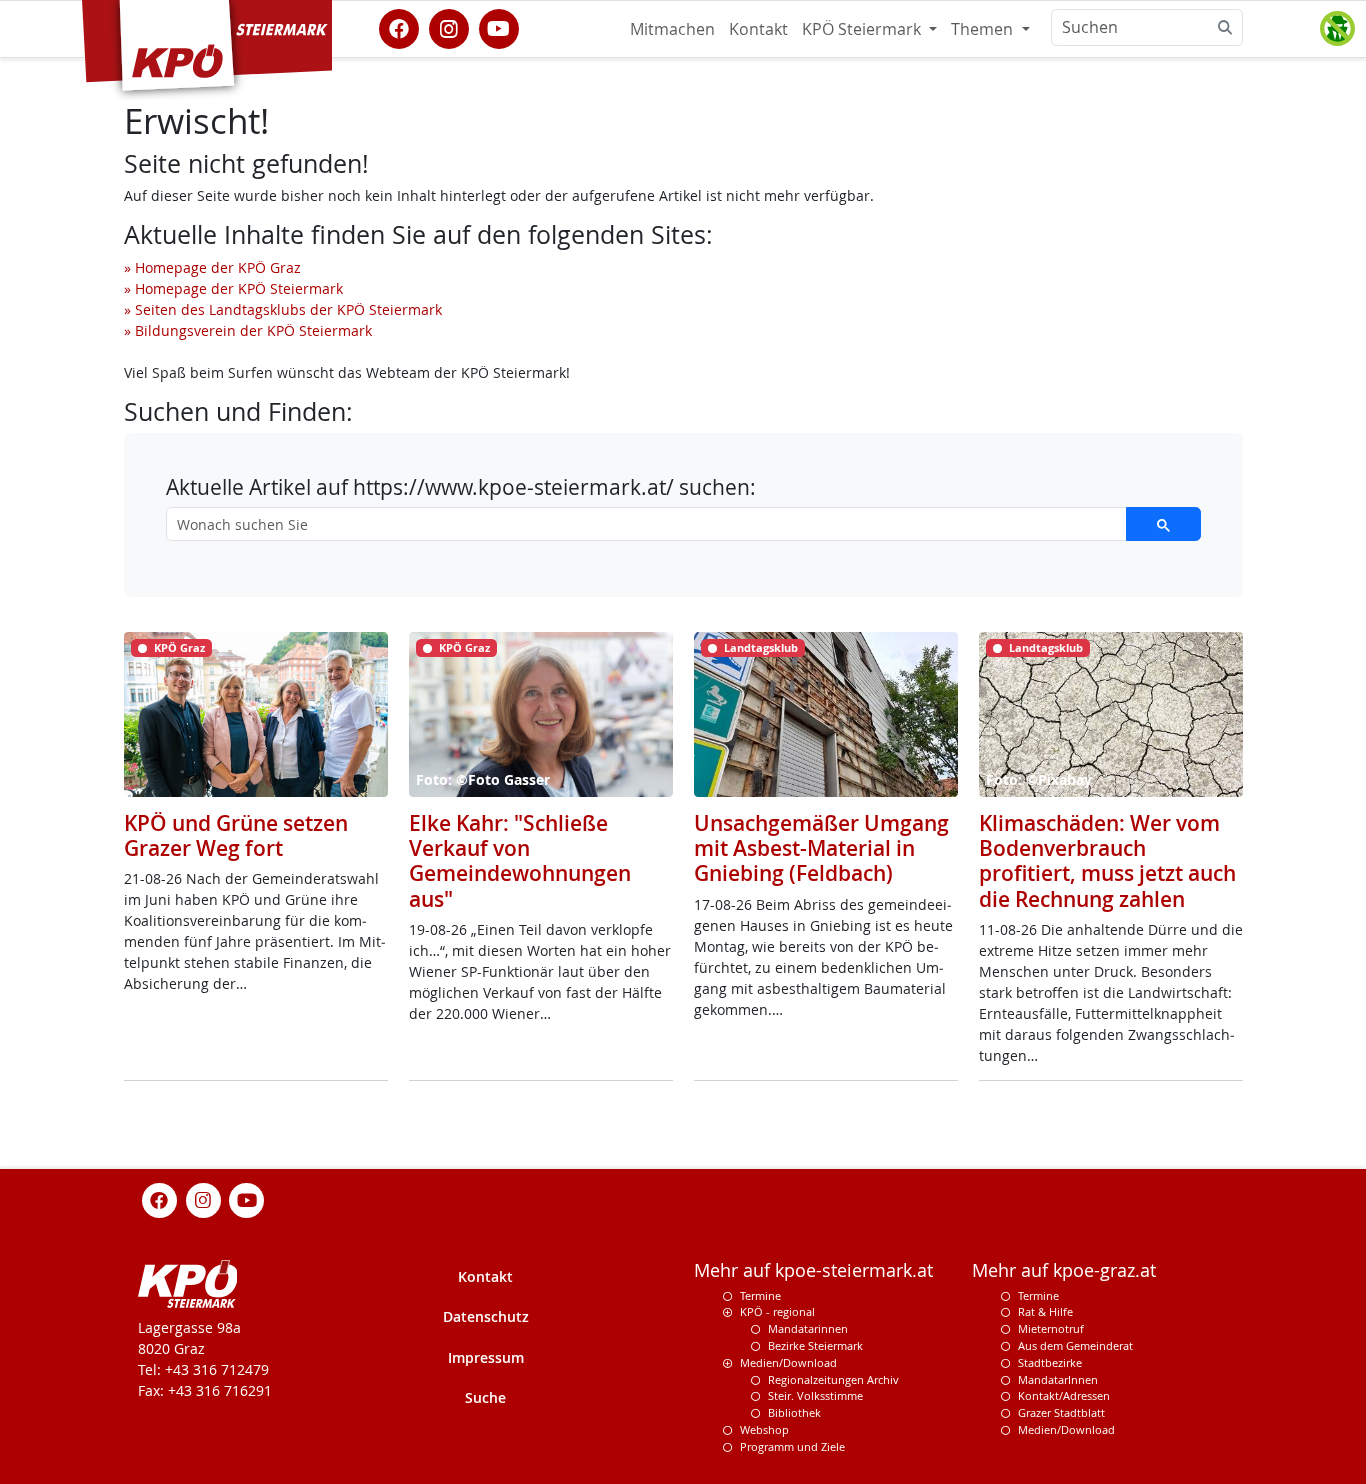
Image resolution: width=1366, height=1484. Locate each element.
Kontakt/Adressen (1064, 1395)
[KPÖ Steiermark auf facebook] (399, 27)
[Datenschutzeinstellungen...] (1337, 29)
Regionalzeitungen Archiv (833, 1379)
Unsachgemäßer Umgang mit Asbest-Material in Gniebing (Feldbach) (821, 848)
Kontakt (758, 29)
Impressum (486, 1357)
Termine (760, 1295)
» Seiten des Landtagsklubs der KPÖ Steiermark (283, 309)
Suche (485, 1397)
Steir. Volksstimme (815, 1395)
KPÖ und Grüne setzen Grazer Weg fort (236, 835)
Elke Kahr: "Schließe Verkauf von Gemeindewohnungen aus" (520, 861)
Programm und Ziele (792, 1446)
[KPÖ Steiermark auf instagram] (449, 27)
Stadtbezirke (1050, 1362)
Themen (984, 29)
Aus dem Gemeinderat (1075, 1345)
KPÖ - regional (777, 1311)
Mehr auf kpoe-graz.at (1064, 1270)
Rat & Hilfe (1045, 1311)
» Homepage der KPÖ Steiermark (233, 288)
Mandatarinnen (808, 1328)
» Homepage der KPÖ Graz (212, 267)
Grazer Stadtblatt (1061, 1412)
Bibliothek (794, 1412)
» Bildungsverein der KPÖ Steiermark (248, 330)
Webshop (764, 1429)
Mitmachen (672, 29)
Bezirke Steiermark (815, 1345)
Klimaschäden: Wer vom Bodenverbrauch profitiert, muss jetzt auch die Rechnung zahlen (1107, 861)
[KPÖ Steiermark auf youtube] (499, 27)
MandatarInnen (1058, 1379)
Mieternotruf (1051, 1328)
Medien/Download (788, 1362)
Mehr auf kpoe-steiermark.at (813, 1270)
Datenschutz (486, 1316)
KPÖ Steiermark (863, 29)
